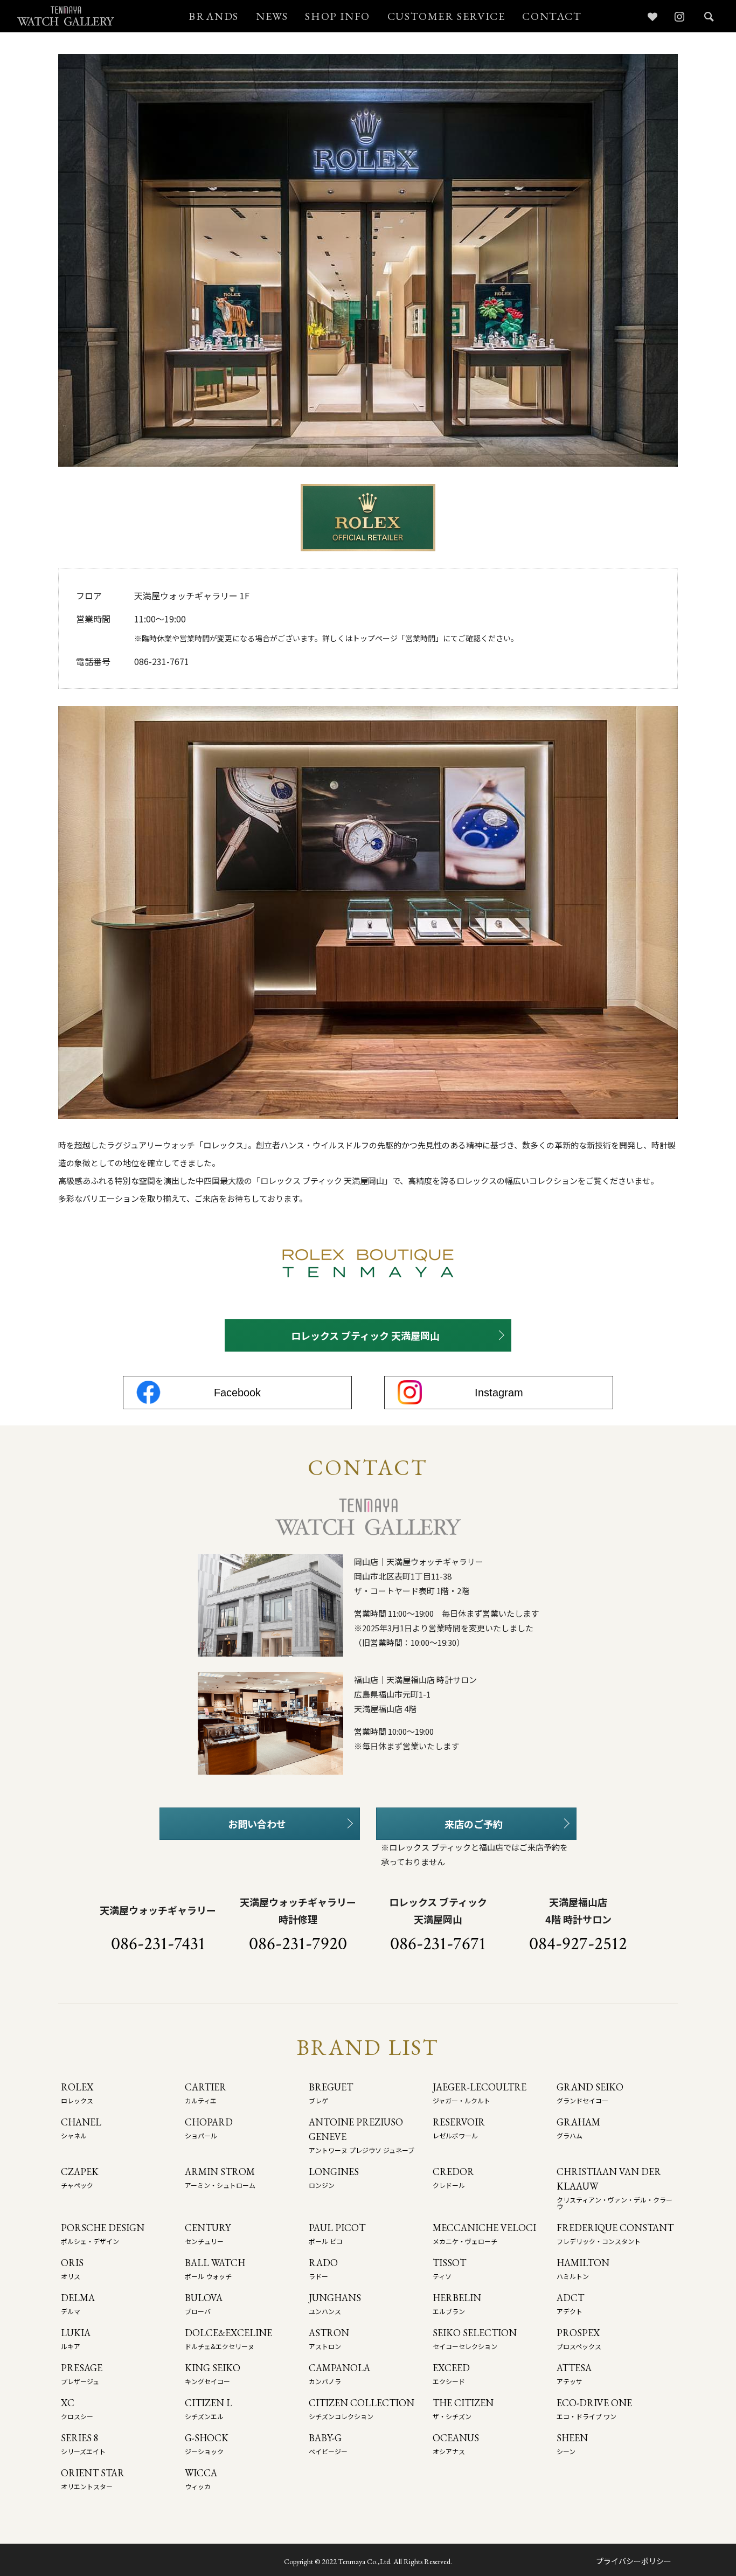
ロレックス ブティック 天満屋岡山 (365, 1335)
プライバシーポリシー (634, 2561)
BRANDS (214, 16)
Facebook (237, 1393)
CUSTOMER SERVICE (446, 16)
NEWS (272, 16)
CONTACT (552, 16)
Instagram (499, 1393)
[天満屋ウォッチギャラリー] (66, 16)
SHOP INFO (337, 16)
